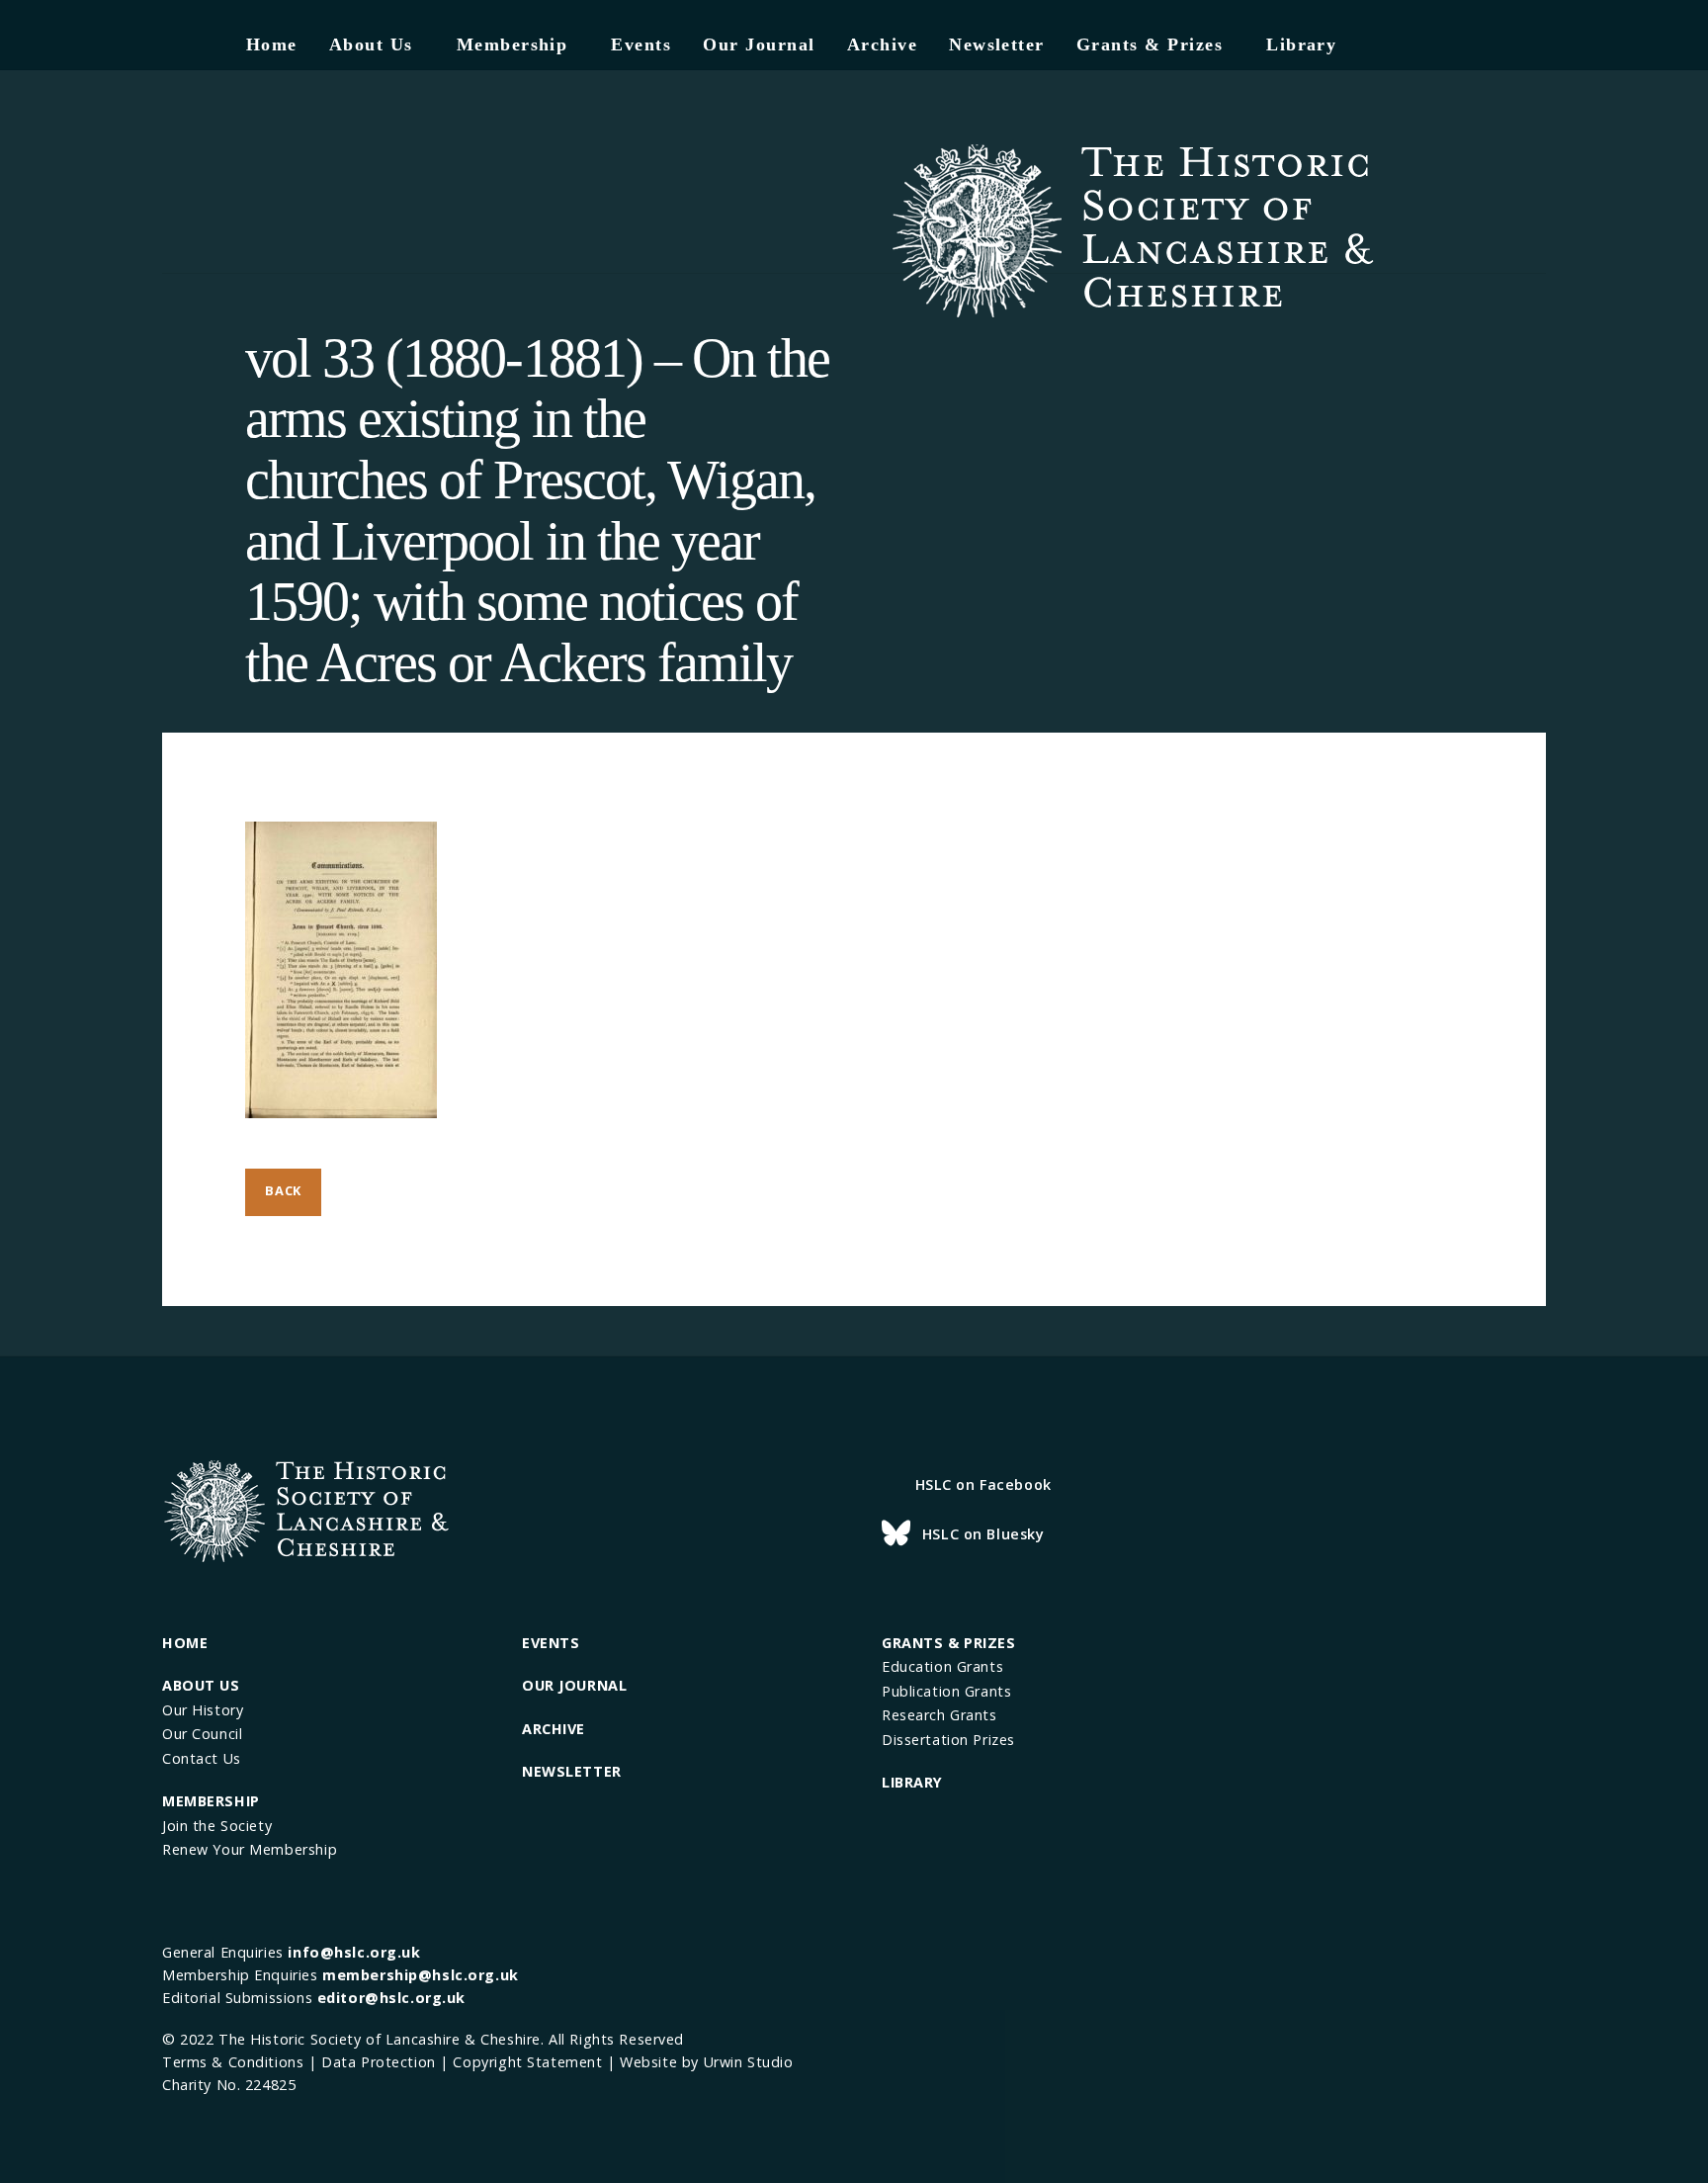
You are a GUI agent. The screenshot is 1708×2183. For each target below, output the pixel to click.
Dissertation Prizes (948, 1740)
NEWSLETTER (572, 1771)
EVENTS (551, 1643)
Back (283, 1190)
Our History (203, 1710)
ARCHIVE (554, 1729)
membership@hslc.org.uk (421, 1975)
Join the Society (217, 1826)
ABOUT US (201, 1685)
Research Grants (939, 1715)
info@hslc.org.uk (354, 1952)
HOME (185, 1643)
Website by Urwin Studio (706, 2062)
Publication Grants (946, 1691)
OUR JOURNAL (574, 1685)
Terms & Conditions (233, 2062)
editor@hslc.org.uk (391, 1998)
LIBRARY (912, 1782)
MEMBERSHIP (211, 1801)
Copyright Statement (527, 2062)
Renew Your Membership (250, 1849)
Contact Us (202, 1758)
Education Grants (942, 1666)
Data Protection (379, 2062)
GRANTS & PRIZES (949, 1643)
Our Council (202, 1734)
